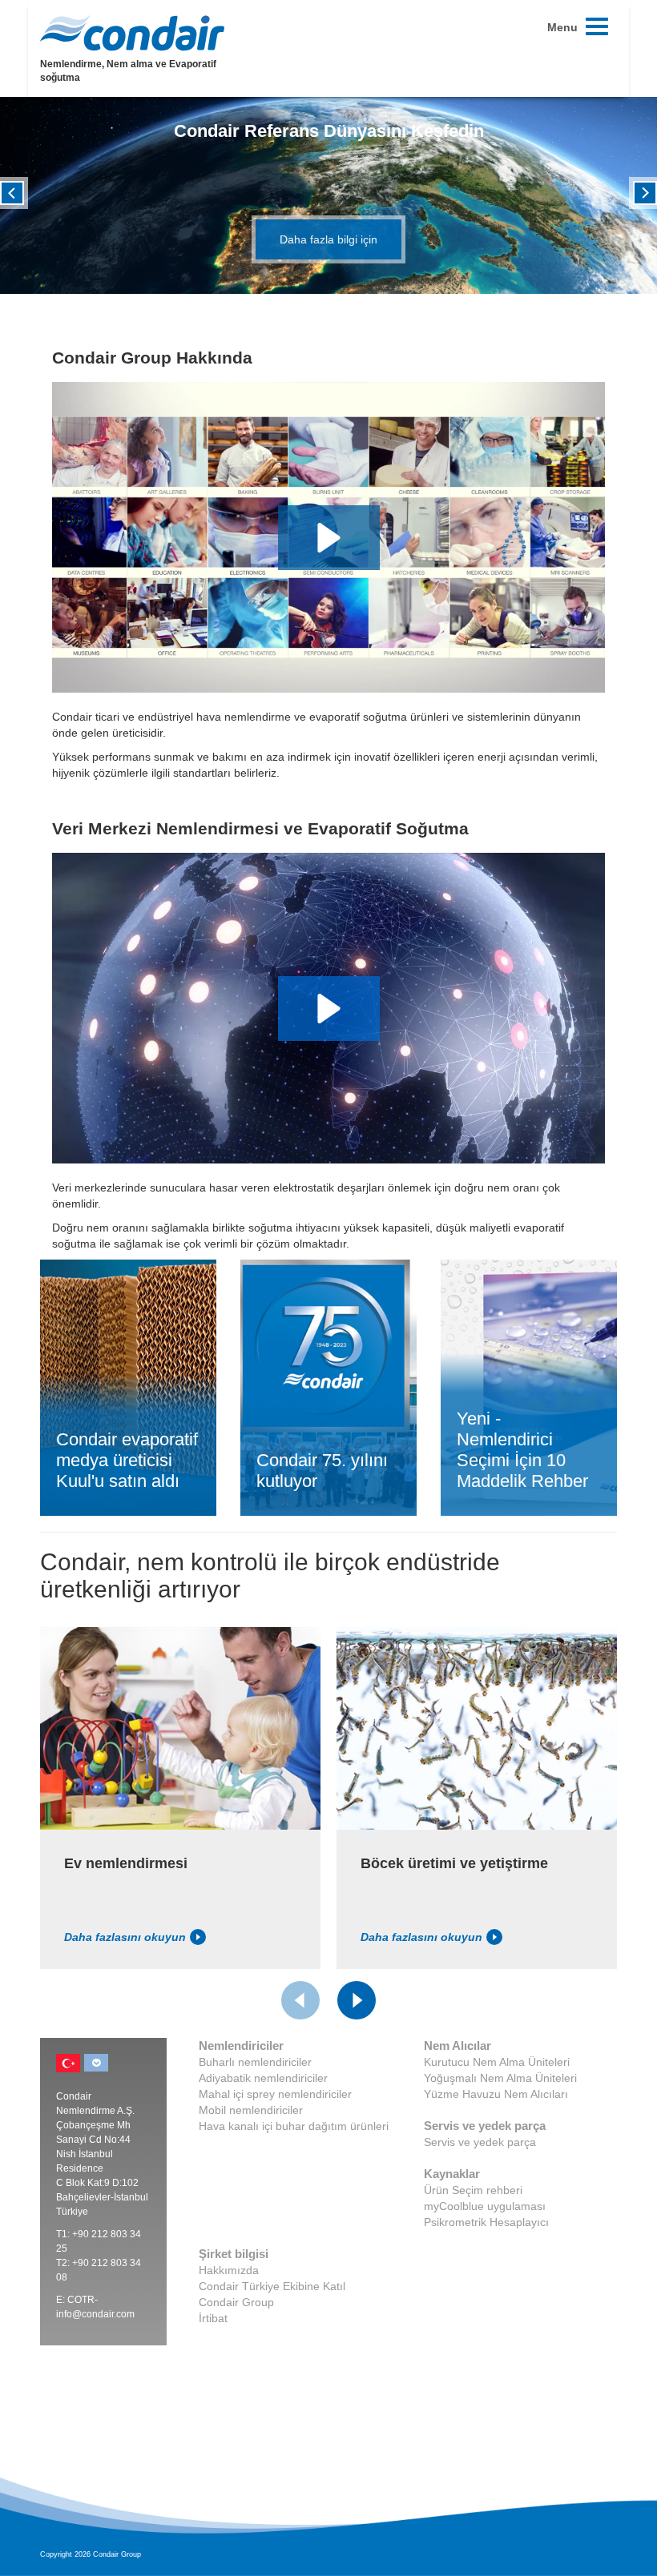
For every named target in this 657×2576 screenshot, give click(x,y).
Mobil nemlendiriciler (251, 2110)
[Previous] (12, 191)
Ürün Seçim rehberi (473, 2190)
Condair (132, 33)
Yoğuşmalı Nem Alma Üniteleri (500, 2078)
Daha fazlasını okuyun (125, 1937)
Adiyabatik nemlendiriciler (263, 2078)
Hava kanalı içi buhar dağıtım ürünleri (294, 2126)
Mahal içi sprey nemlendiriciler (275, 2094)
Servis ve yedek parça (480, 2142)
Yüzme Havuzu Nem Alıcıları (496, 2094)
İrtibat (213, 2318)
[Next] (645, 191)
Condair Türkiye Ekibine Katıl (272, 2286)
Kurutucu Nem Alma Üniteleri (497, 2062)
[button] (329, 538)
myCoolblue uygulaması (485, 2206)
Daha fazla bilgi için (328, 239)
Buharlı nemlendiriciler (255, 2062)
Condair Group (236, 2302)
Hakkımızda (229, 2270)
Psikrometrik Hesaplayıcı (486, 2222)
